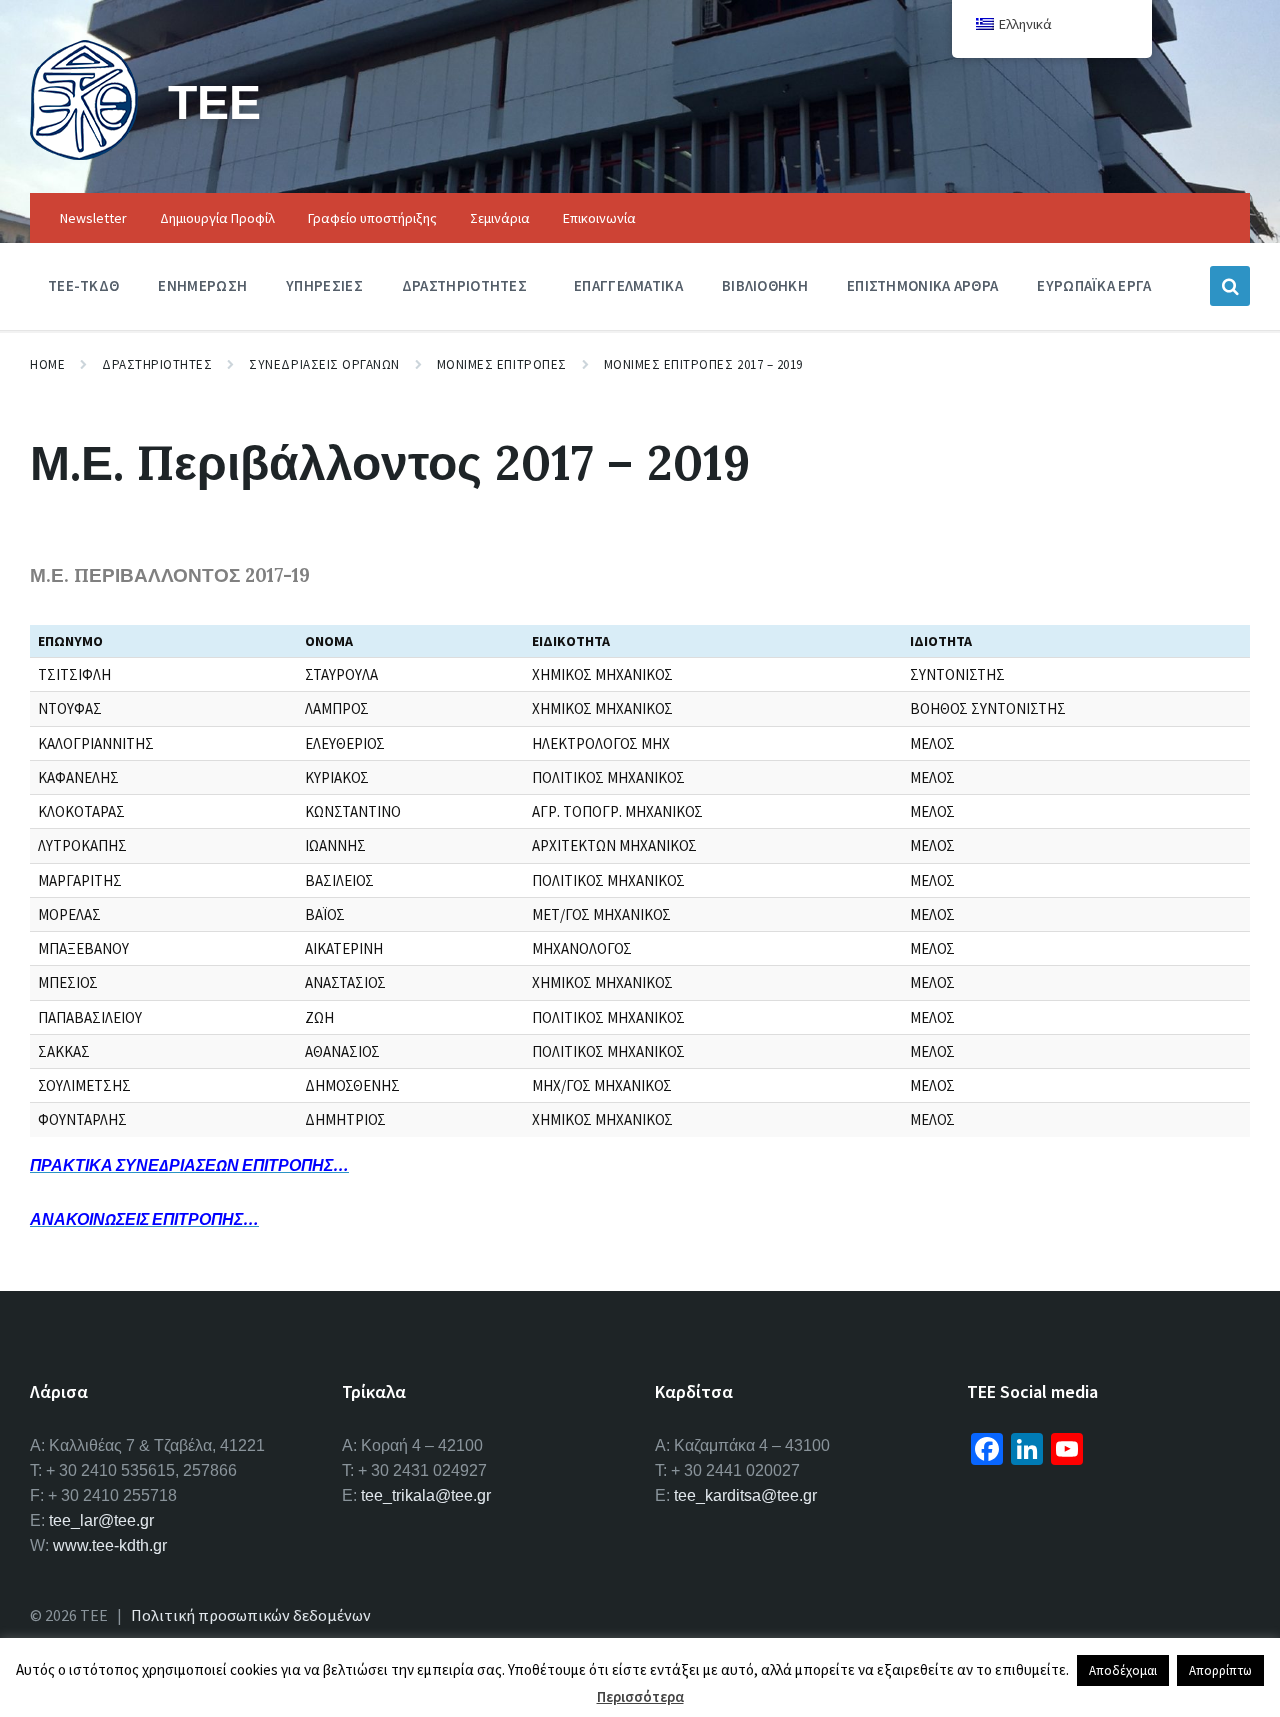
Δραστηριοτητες (157, 364)
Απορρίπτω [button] (1220, 1670)
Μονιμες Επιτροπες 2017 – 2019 (703, 364)
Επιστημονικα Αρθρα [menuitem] (922, 285)
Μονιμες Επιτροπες (502, 364)
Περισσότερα (640, 1696)
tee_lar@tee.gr (101, 1520)
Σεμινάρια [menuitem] (500, 218)
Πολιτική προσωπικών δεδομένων (251, 1615)
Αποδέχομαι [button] (1123, 1670)
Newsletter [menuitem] (93, 218)
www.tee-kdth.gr (110, 1545)
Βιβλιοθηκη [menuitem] (765, 285)
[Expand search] (1230, 286)
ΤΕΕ (214, 101)
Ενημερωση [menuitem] (202, 285)
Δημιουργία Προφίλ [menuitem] (217, 218)
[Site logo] (84, 154)
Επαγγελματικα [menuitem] (628, 285)
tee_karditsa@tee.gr (745, 1495)
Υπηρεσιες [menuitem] (324, 285)
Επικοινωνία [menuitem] (599, 218)
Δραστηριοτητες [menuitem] (464, 285)
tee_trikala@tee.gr (426, 1495)
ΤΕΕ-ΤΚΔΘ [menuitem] (83, 285)
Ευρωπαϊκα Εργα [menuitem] (1094, 285)
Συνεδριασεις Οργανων (324, 364)
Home (47, 364)
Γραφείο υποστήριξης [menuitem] (372, 218)
